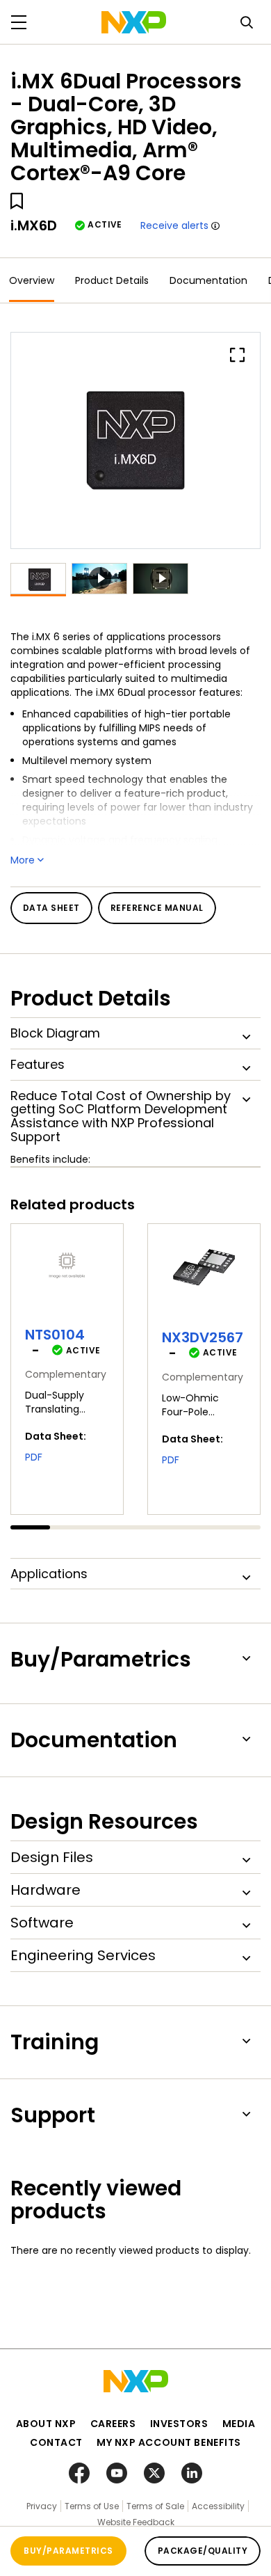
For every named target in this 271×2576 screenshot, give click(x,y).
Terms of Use (92, 2506)
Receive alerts (174, 225)
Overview (32, 280)
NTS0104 (55, 1335)
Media (239, 2424)
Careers (113, 2424)
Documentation (208, 280)
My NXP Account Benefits (169, 2442)
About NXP (46, 2424)
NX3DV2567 (203, 1337)
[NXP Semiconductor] (134, 22)
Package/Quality (203, 2551)
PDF (34, 1457)
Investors (179, 2424)
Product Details (112, 280)
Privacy (42, 2506)
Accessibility (218, 2506)
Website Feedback (136, 2522)
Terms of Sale (155, 2506)
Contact (56, 2442)
